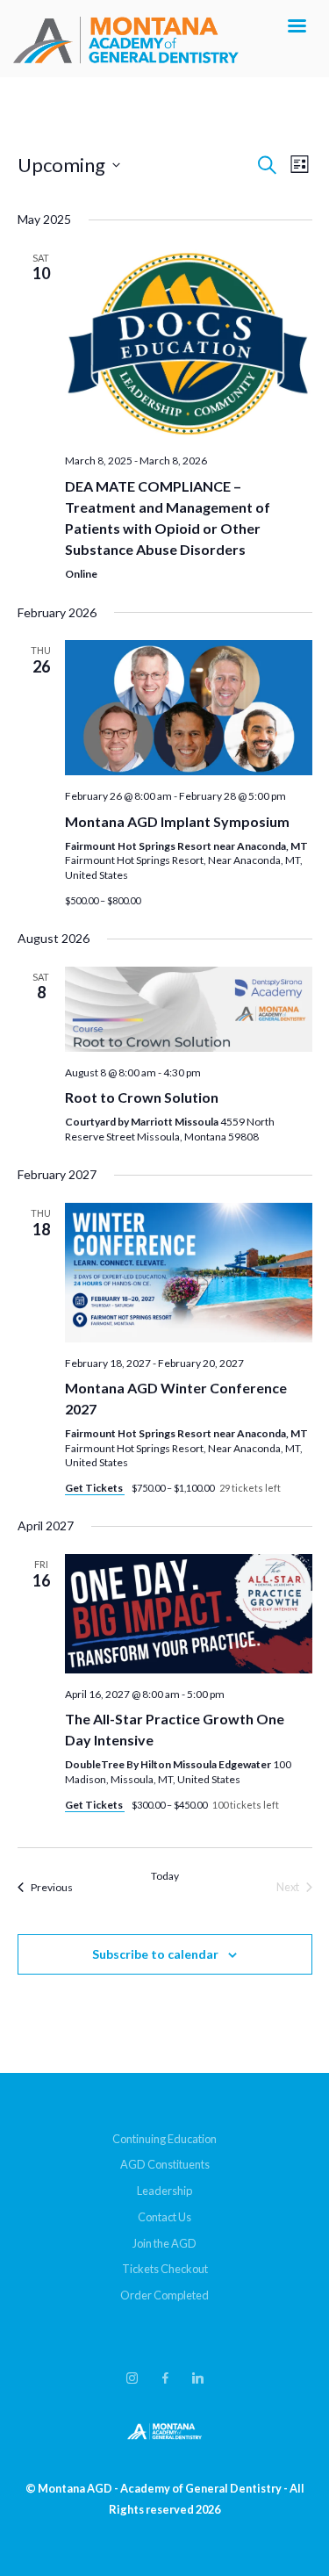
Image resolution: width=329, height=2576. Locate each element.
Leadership (164, 2191)
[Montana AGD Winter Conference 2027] (189, 1273)
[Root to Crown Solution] (189, 1009)
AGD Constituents (165, 2164)
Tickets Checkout (165, 2269)
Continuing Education (164, 2139)
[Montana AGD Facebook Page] (165, 2378)
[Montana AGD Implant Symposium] (189, 708)
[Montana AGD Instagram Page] (132, 2378)
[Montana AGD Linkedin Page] (197, 2378)
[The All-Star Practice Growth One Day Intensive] (189, 1614)
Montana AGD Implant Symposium (177, 821)
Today (165, 1876)
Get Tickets (95, 1488)
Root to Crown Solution (142, 1097)
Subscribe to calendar (155, 1954)
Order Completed (164, 2295)
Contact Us (164, 2217)
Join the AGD (164, 2243)
